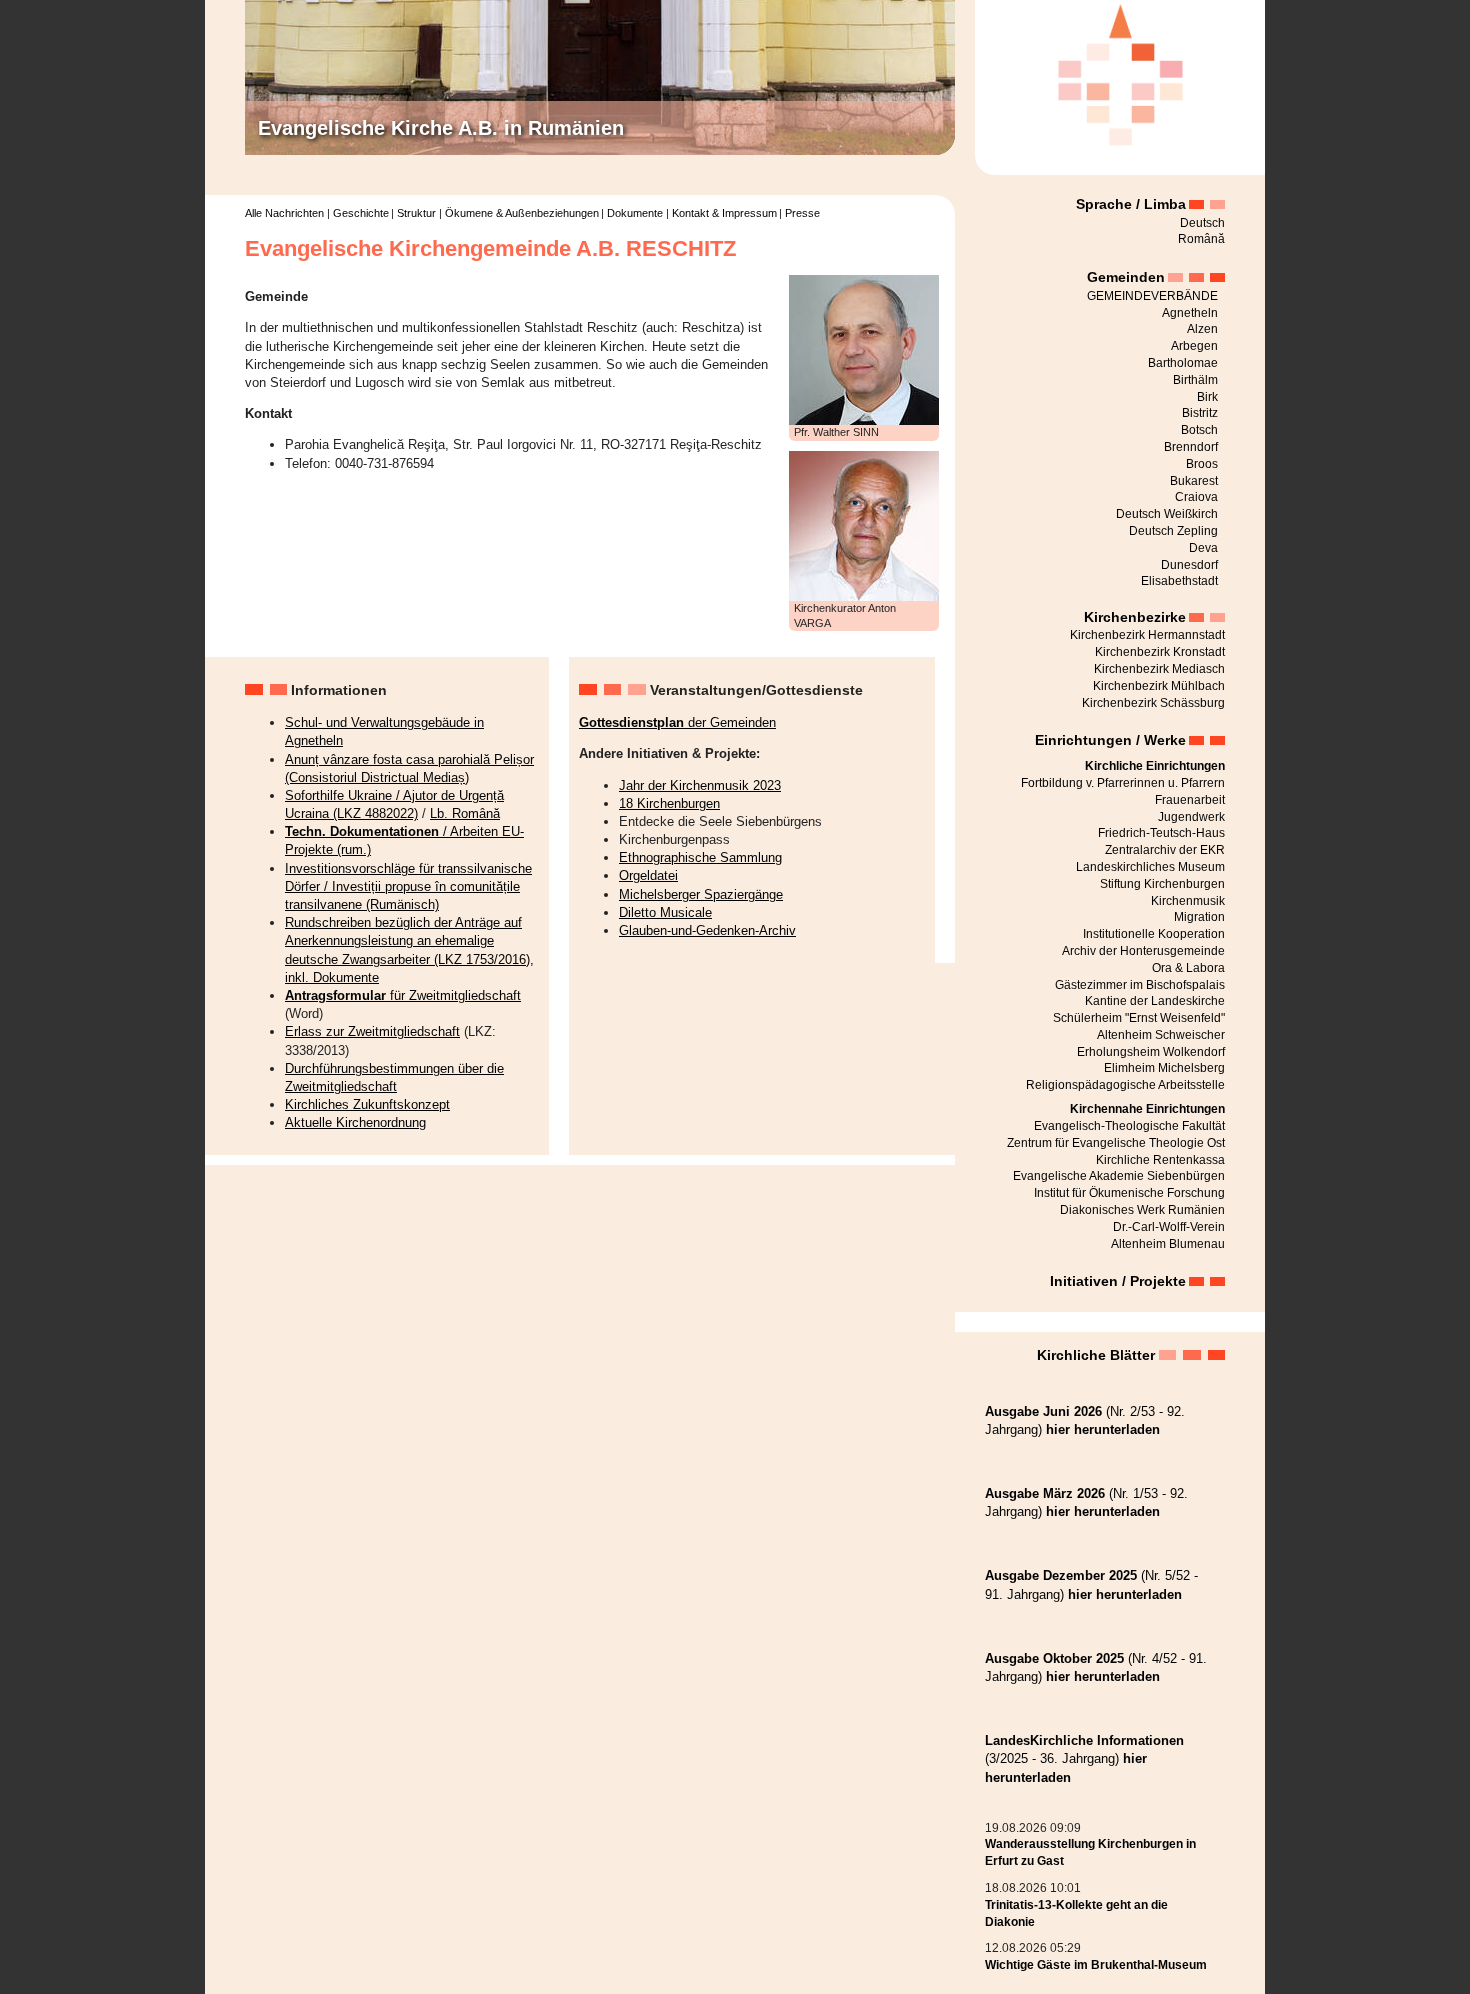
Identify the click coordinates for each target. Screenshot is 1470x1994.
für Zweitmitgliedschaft (403, 995)
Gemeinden (1126, 277)
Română (1201, 239)
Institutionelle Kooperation (1154, 934)
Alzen (1202, 329)
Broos (1202, 464)
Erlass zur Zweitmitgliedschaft (372, 1031)
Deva (1203, 548)
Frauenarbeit (1190, 800)
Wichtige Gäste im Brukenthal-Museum (1096, 1965)
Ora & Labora (1188, 968)
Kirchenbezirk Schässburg (1153, 703)
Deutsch (1202, 223)
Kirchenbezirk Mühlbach (1159, 686)
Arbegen (1194, 346)
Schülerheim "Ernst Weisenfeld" (1139, 1018)
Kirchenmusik (1188, 901)
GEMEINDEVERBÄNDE (1152, 296)
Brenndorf (1191, 447)
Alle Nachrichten (284, 213)
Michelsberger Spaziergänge (701, 894)
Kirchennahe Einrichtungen (1147, 1109)
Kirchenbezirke (1135, 617)
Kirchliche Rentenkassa (1160, 1160)
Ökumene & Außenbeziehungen (522, 213)
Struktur (416, 213)
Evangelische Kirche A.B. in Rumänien (441, 128)
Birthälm (1195, 380)
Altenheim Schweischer (1161, 1035)
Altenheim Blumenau (1168, 1244)
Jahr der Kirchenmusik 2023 (700, 785)
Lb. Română (465, 813)
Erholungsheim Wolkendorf (1151, 1052)
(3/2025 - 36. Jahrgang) (1084, 1758)
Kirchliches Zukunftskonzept (367, 1104)
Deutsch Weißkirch (1167, 514)
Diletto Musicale (665, 912)
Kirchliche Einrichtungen (1155, 766)
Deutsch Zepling (1173, 531)
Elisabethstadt (1179, 581)
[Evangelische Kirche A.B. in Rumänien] (1120, 71)
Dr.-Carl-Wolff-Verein (1169, 1227)
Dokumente (635, 213)
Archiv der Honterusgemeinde (1143, 951)
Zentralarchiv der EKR (1165, 850)
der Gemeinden (677, 722)
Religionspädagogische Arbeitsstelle (1125, 1085)
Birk (1207, 397)
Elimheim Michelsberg (1164, 1068)
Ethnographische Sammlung (700, 857)
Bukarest (1194, 481)
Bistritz (1200, 413)
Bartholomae (1183, 363)
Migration (1199, 917)
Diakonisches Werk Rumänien (1142, 1210)
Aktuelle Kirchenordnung (355, 1122)
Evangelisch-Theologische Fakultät (1129, 1126)
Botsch (1199, 430)
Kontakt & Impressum (724, 213)
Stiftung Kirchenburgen (1162, 884)
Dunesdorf (1189, 565)
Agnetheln (1190, 313)
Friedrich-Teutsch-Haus (1161, 833)
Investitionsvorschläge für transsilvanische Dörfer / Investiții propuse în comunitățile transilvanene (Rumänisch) (408, 886)
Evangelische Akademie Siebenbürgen (1119, 1176)
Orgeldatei (648, 875)
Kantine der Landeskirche (1155, 1001)
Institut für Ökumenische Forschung (1129, 1193)
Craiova (1196, 497)
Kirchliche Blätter (1096, 1355)
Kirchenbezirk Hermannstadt (1147, 635)
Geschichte (361, 213)
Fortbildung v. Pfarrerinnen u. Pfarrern (1123, 783)
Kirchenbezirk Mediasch (1159, 669)
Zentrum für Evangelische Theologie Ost (1116, 1143)
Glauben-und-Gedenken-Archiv (707, 930)
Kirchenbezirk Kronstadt (1160, 652)
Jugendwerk (1191, 817)
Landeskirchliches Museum (1150, 867)
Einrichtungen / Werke (1110, 740)
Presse (802, 213)
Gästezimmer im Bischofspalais (1140, 985)
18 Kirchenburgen (669, 803)
